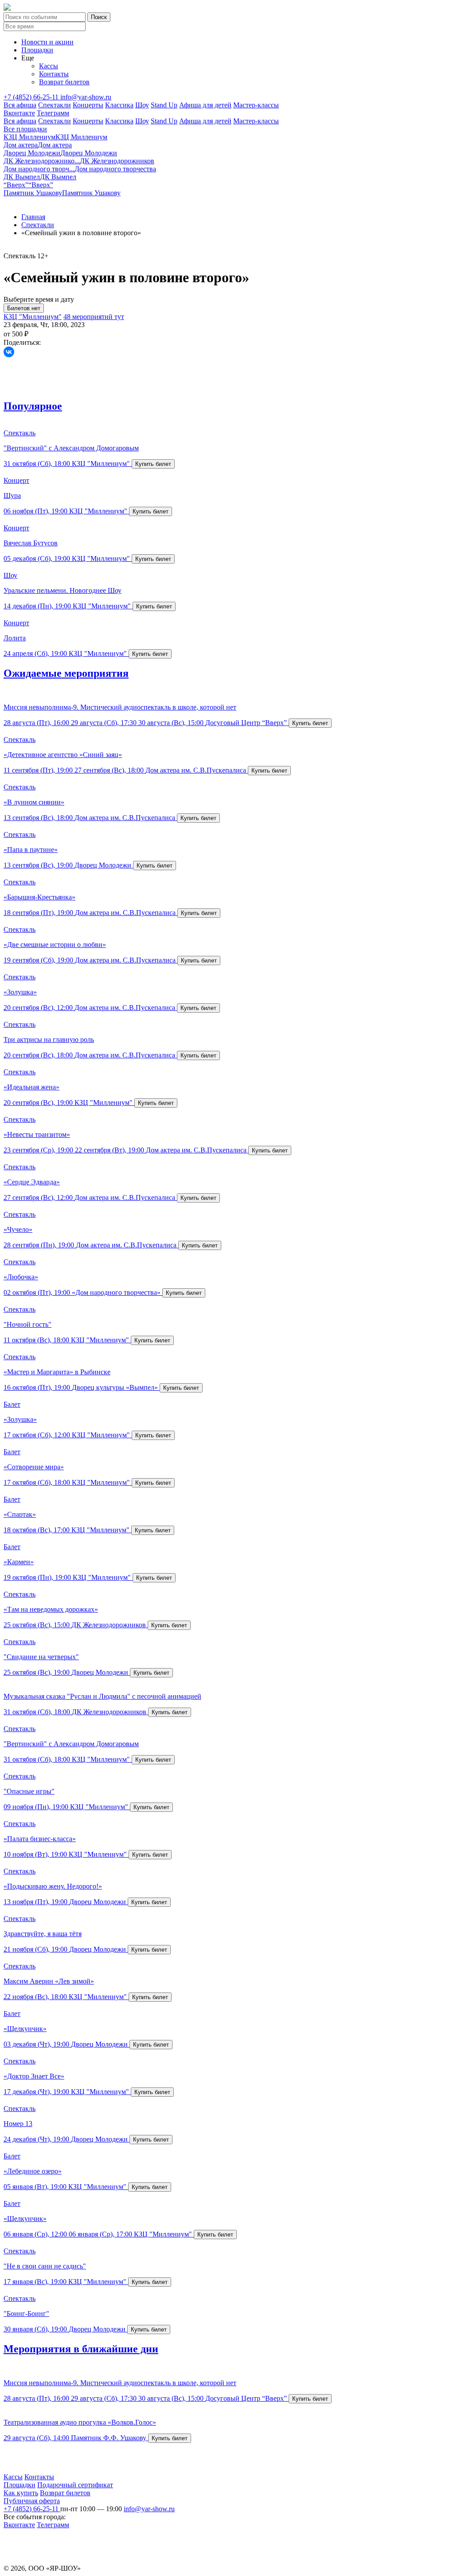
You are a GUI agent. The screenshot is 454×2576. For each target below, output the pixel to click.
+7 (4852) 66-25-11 (32, 97)
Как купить (21, 2493)
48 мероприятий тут (94, 317)
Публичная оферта (32, 2501)
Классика (119, 105)
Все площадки (25, 129)
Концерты (88, 105)
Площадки (37, 50)
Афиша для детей (205, 105)
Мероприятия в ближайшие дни (81, 2349)
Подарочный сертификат (75, 2485)
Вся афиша (20, 105)
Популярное (33, 406)
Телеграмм (53, 113)
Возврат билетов (64, 82)
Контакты (54, 74)
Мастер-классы (256, 105)
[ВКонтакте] (9, 352)
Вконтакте (19, 113)
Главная (33, 217)
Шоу (142, 105)
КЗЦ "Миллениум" (33, 317)
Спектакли (55, 105)
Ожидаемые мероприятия (66, 673)
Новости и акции (47, 42)
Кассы (49, 66)
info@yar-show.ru (86, 97)
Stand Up (164, 105)
